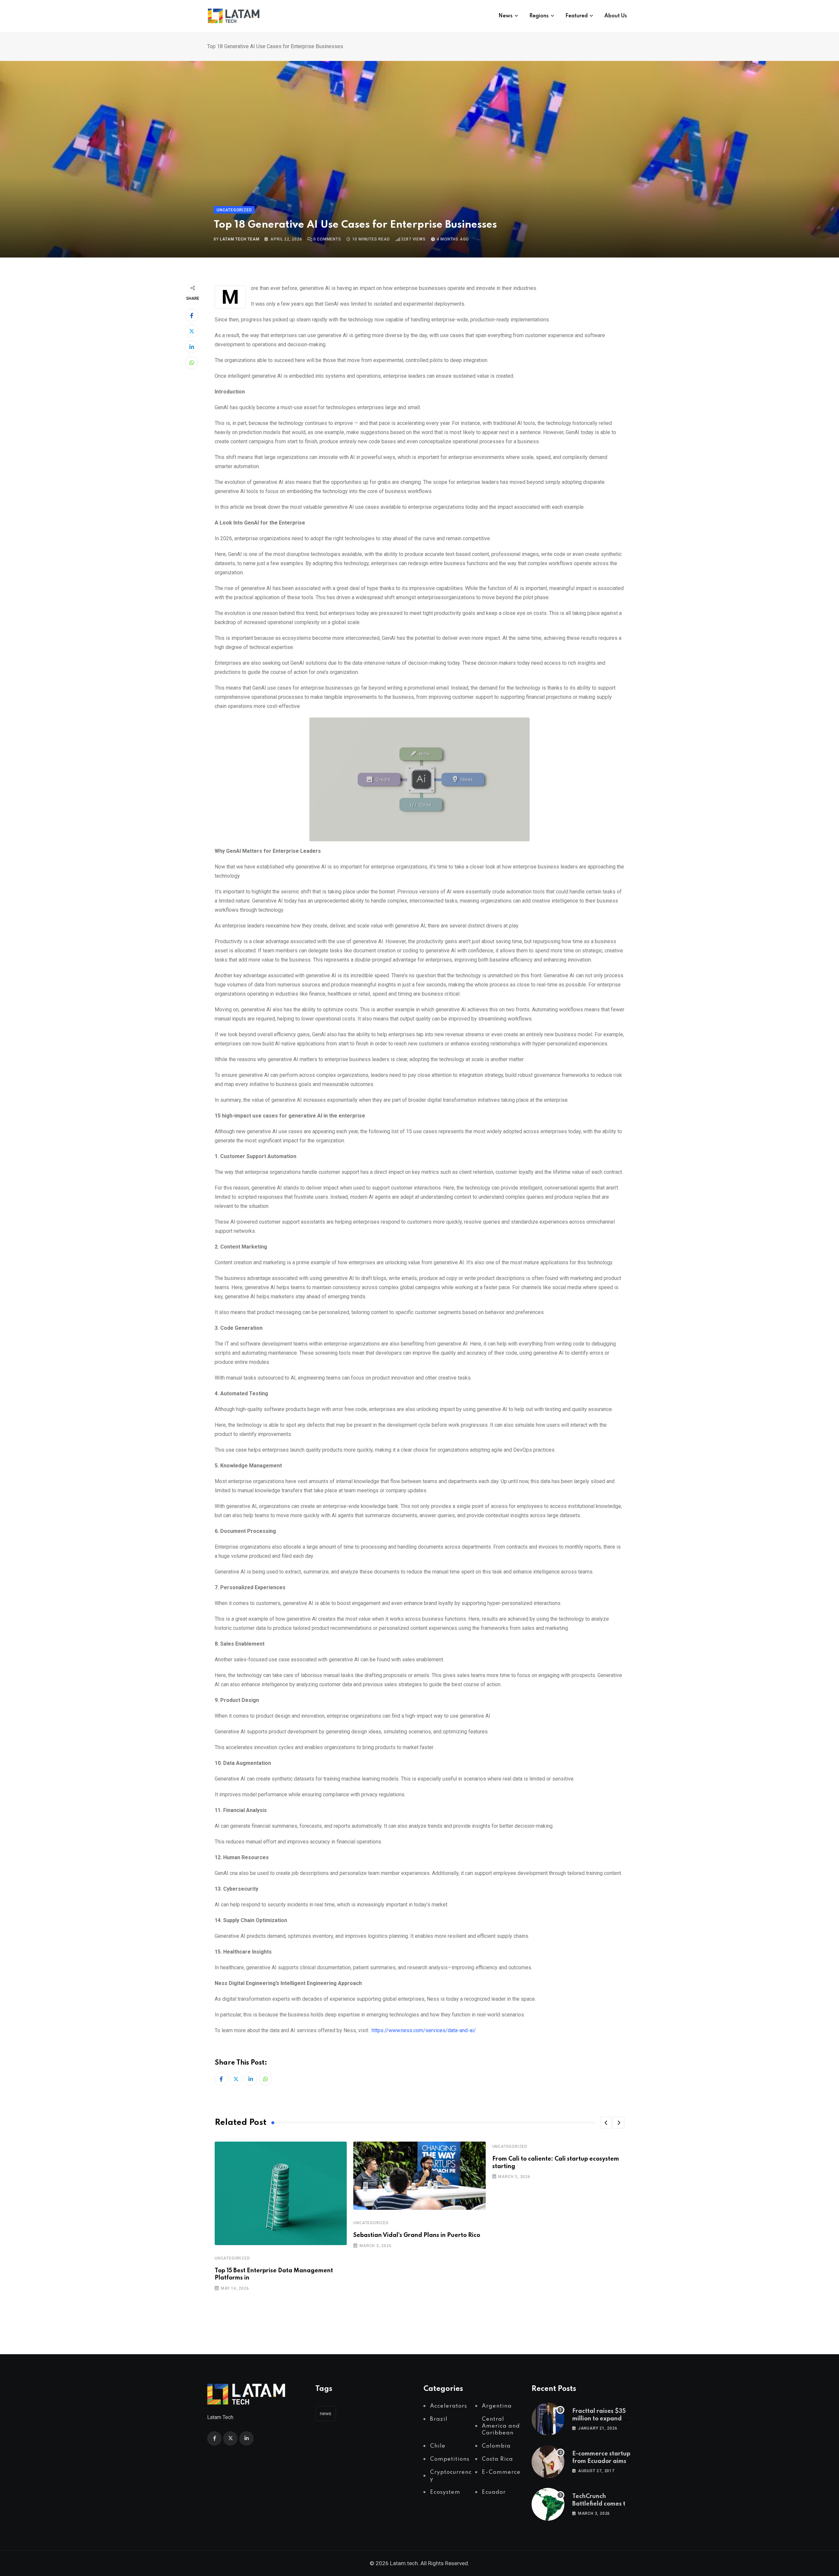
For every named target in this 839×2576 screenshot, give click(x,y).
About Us (616, 16)
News (506, 16)
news (326, 2414)
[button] (606, 2123)
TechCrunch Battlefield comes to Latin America (601, 2504)
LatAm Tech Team (240, 239)
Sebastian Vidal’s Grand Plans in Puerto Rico (417, 2235)
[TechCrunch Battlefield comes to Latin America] (548, 2504)
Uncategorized (232, 2258)
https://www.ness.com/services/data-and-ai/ (424, 2030)
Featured (576, 16)
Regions (539, 16)
